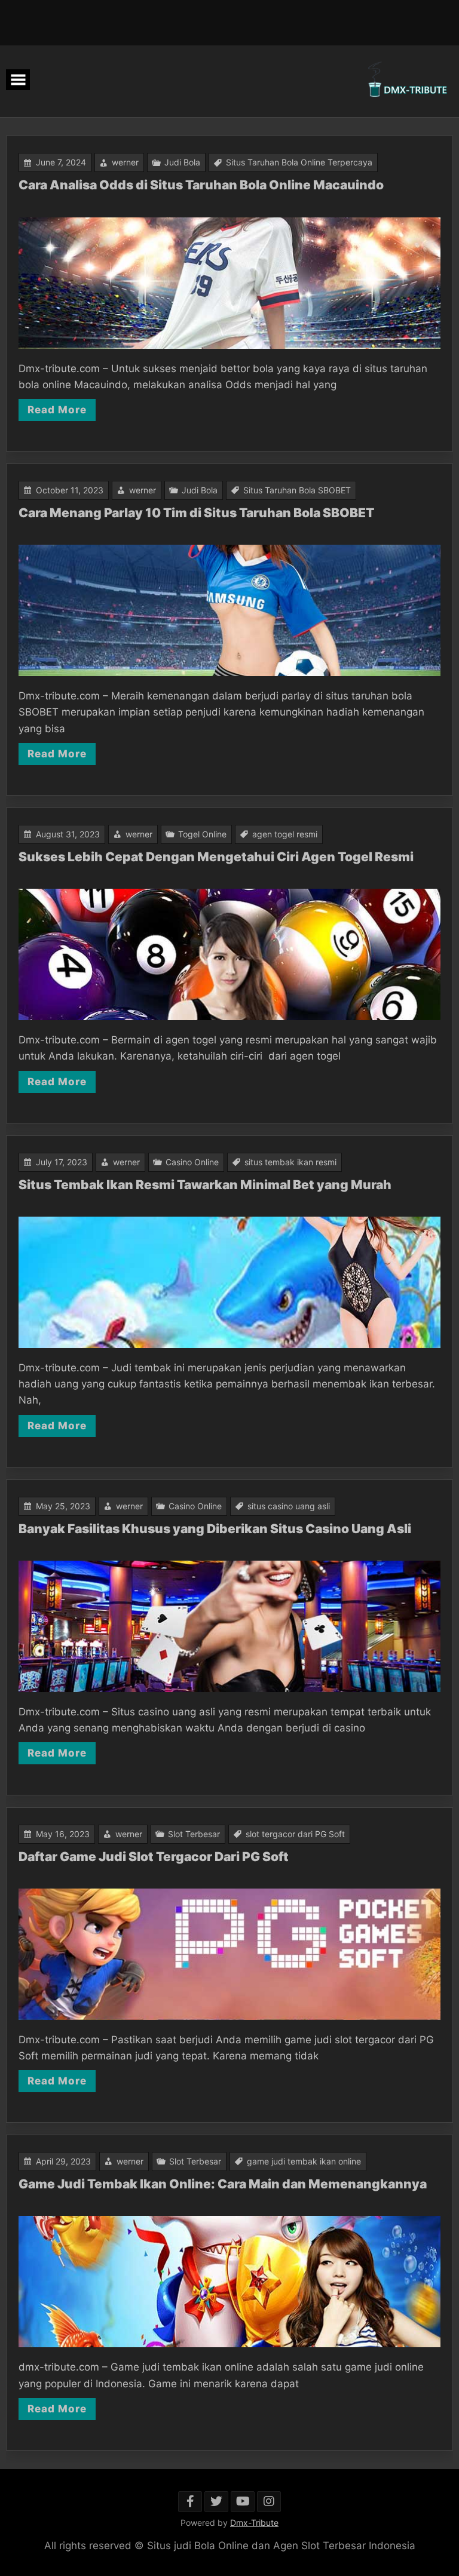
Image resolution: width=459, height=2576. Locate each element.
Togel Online (202, 834)
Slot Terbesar (194, 1834)
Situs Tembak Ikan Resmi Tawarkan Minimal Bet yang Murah (205, 1185)
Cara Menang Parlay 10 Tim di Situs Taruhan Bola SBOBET (196, 513)
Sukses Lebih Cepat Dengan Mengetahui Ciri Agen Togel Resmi (216, 857)
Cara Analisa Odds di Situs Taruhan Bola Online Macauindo (201, 185)
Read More (57, 410)
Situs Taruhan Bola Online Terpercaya (299, 162)
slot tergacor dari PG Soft (295, 1834)
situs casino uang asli (289, 1506)
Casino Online (192, 1162)
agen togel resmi (285, 834)
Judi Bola (182, 162)
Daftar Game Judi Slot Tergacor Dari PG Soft (155, 1857)
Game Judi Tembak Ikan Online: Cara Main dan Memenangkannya (223, 2184)
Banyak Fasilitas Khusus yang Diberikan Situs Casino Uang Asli (215, 1529)
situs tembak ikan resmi (290, 1162)
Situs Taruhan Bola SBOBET (297, 490)
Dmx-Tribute (254, 2523)
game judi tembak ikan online (304, 2161)
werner (125, 162)
